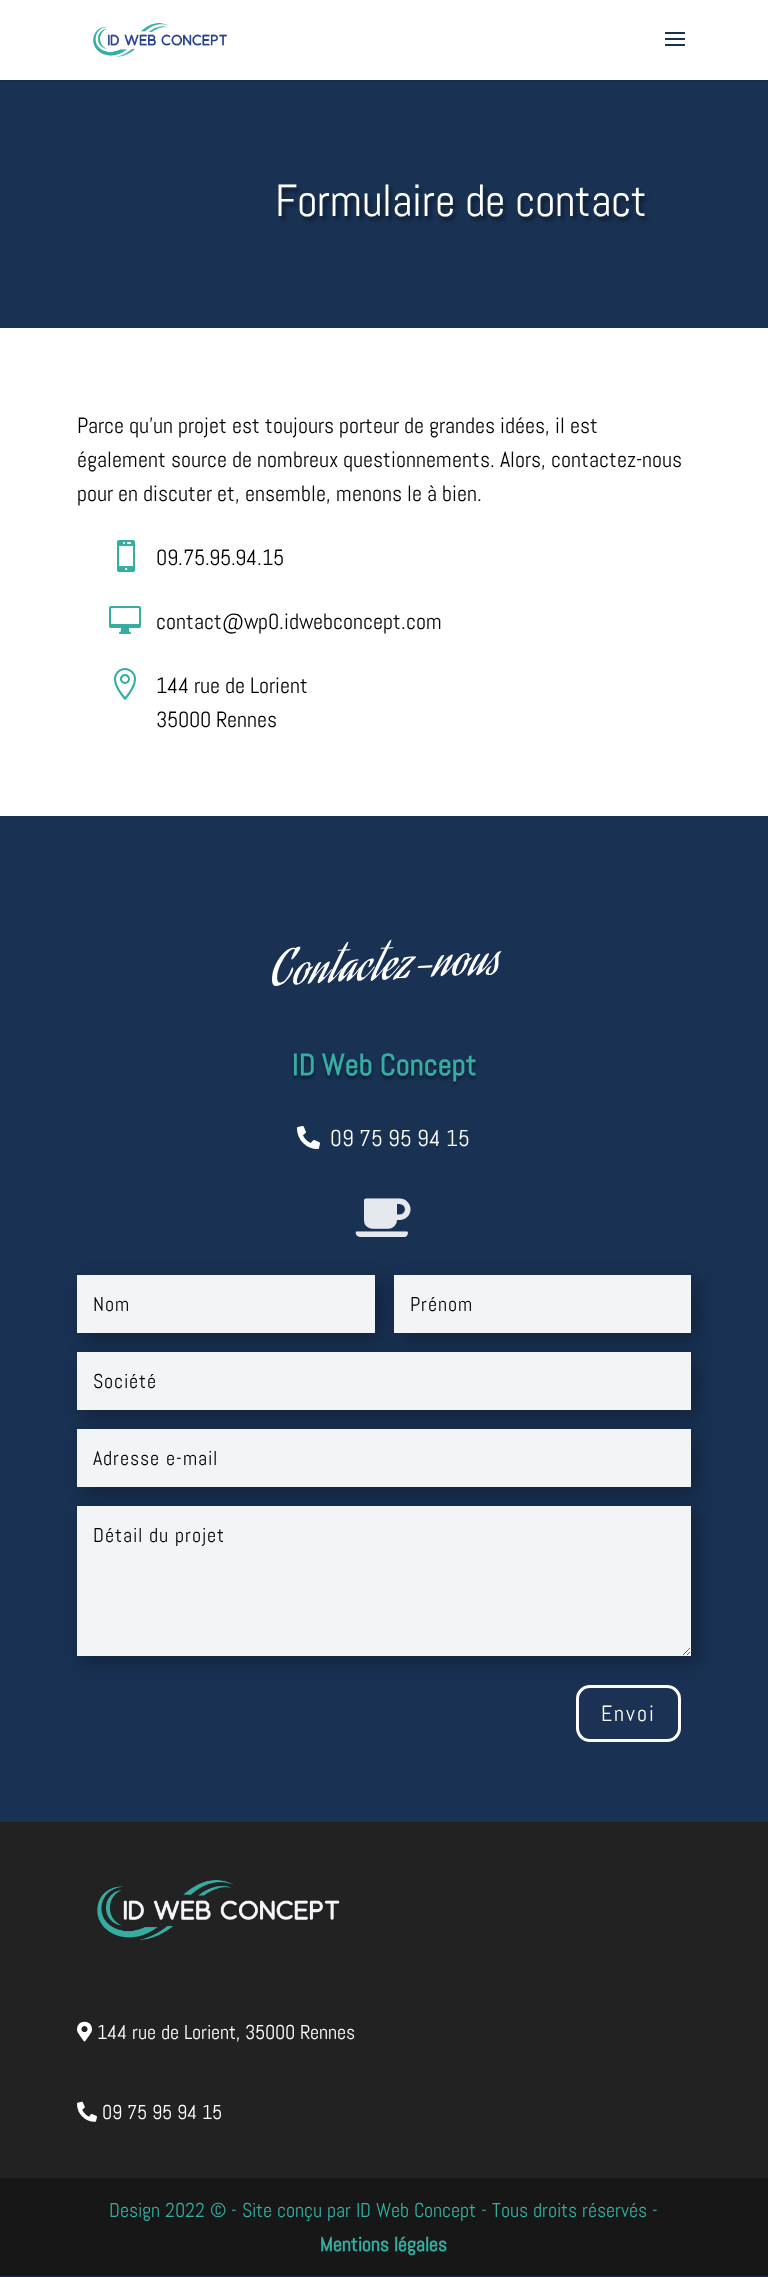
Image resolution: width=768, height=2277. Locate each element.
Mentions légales (383, 2244)
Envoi (628, 1713)
